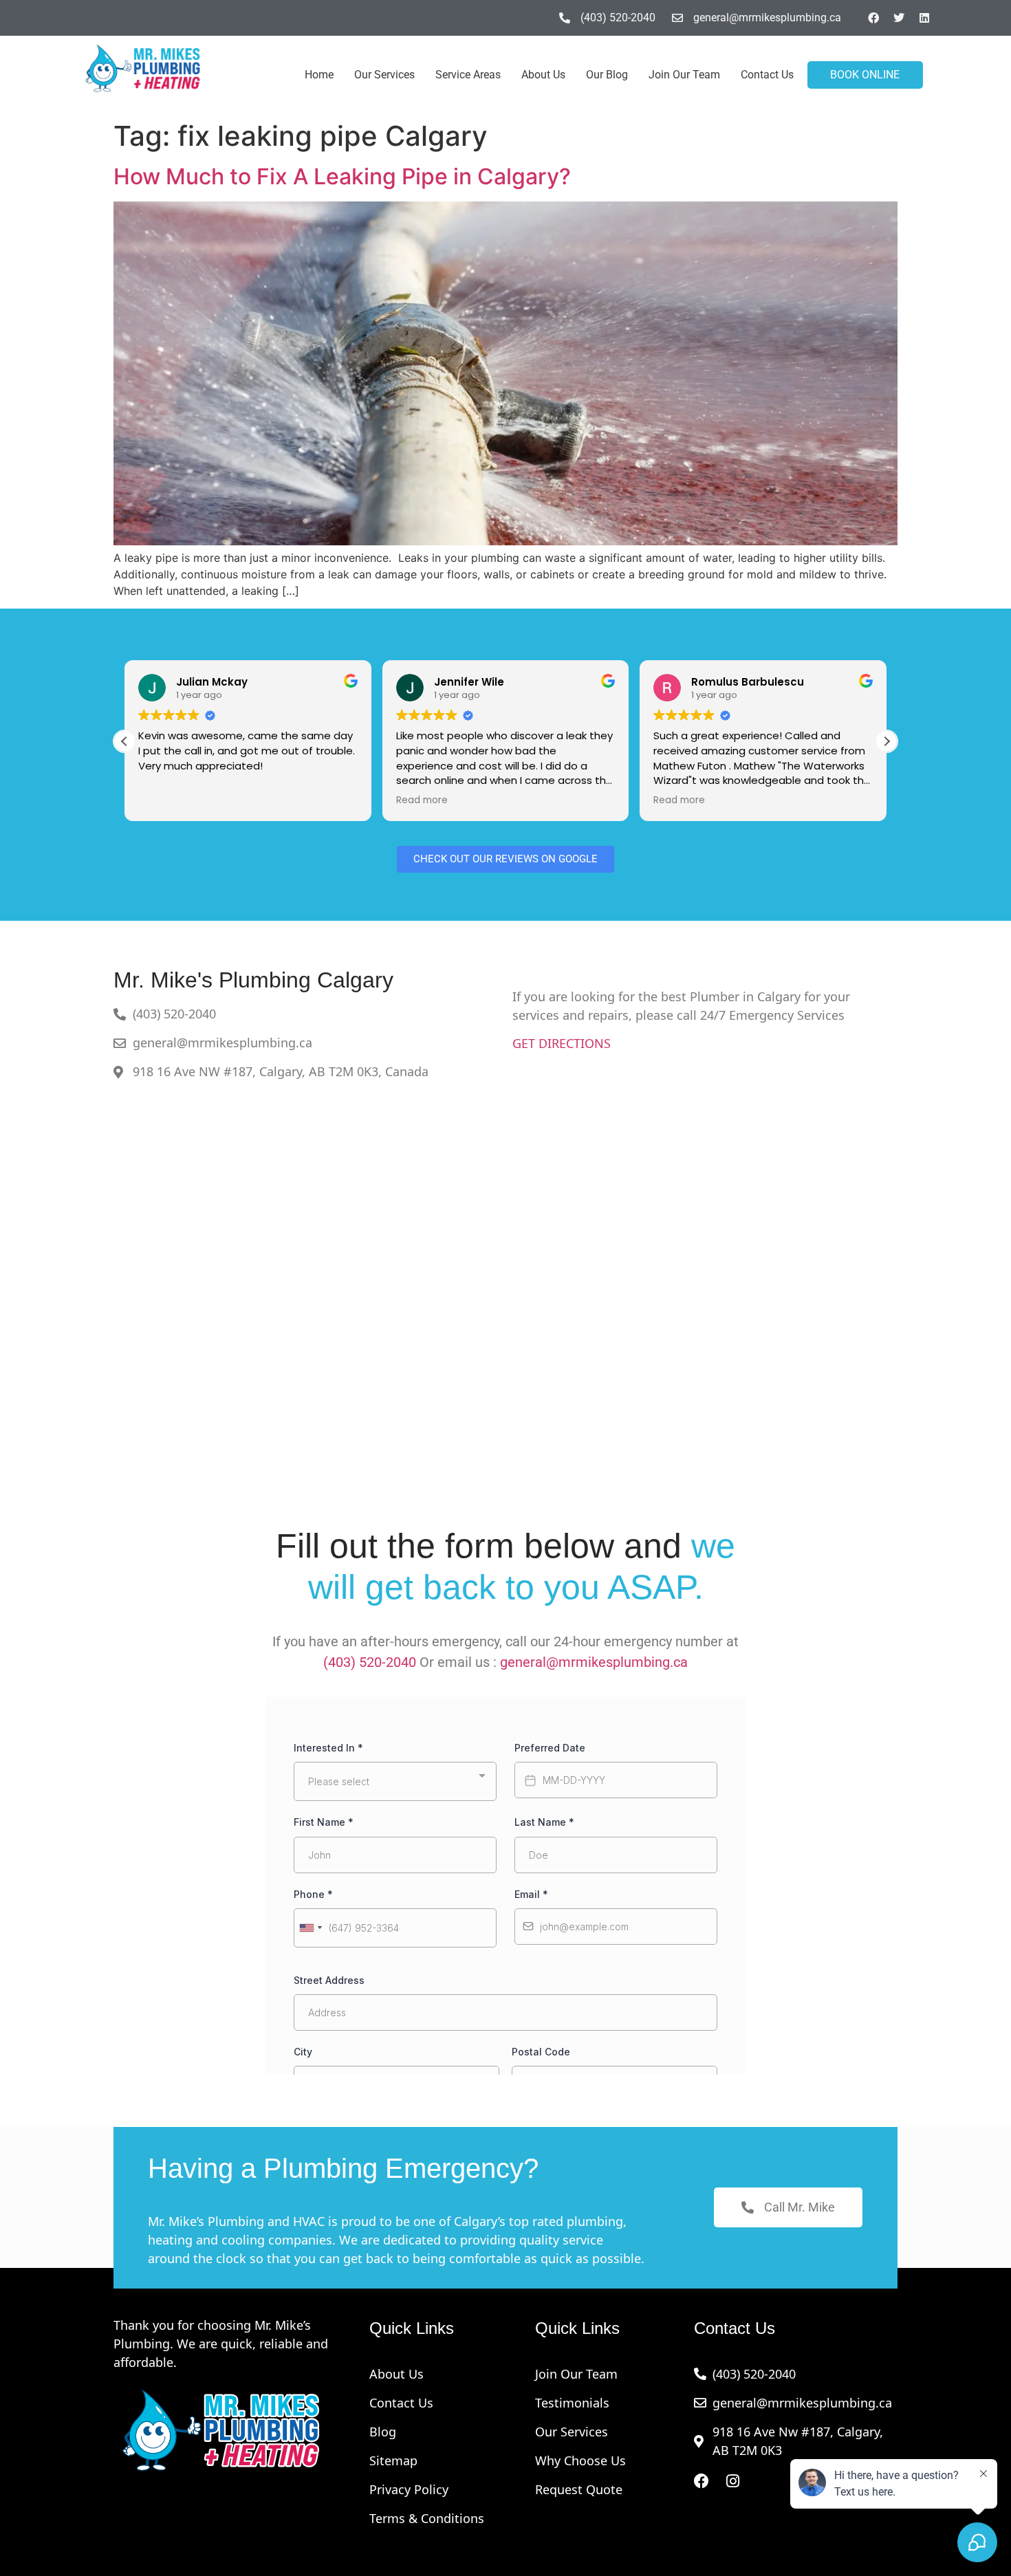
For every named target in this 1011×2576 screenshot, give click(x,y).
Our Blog (607, 75)
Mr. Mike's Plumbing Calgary (253, 980)
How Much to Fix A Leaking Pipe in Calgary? (342, 176)
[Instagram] (733, 2481)
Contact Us (767, 75)
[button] (887, 741)
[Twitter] (899, 18)
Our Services (384, 75)
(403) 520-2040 (370, 1662)
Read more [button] (164, 800)
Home (319, 75)
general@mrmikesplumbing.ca (594, 1662)
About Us (543, 75)
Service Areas (468, 75)
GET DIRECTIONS (562, 1043)
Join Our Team (684, 75)
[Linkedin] (924, 18)
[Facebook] (873, 18)
